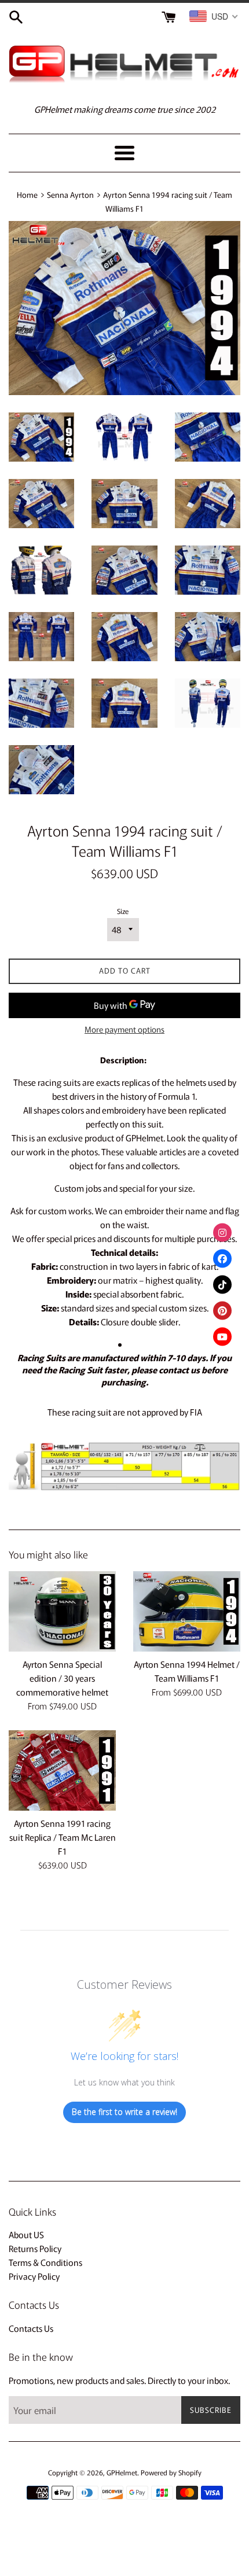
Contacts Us (31, 2328)
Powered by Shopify (171, 2472)
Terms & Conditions (45, 2262)
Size (123, 911)
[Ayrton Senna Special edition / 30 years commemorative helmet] (62, 1611)
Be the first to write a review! (124, 2112)
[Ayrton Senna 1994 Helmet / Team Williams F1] (187, 1611)
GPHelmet (122, 2472)
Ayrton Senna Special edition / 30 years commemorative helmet (62, 1678)
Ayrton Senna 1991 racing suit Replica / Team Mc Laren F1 (63, 1837)
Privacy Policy (34, 2276)
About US (26, 2234)
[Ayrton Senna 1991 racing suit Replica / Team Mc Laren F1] (62, 1770)
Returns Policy (35, 2248)
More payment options (124, 1029)
